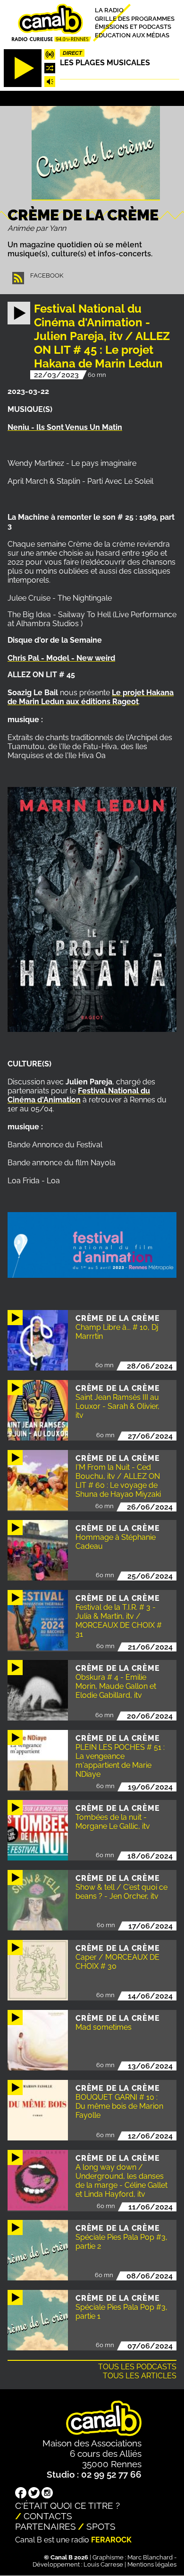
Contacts (48, 2516)
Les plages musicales (105, 63)
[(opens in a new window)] (21, 2494)
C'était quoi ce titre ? (67, 2506)
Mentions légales (152, 2564)
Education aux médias (132, 35)
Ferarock (111, 2540)
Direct (72, 53)
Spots (101, 2526)
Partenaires (46, 2526)
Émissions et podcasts (133, 27)
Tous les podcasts (137, 2367)
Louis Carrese (103, 2564)
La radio (109, 10)
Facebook (47, 275)
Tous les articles (140, 2376)
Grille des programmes (135, 18)
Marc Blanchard (150, 2557)
